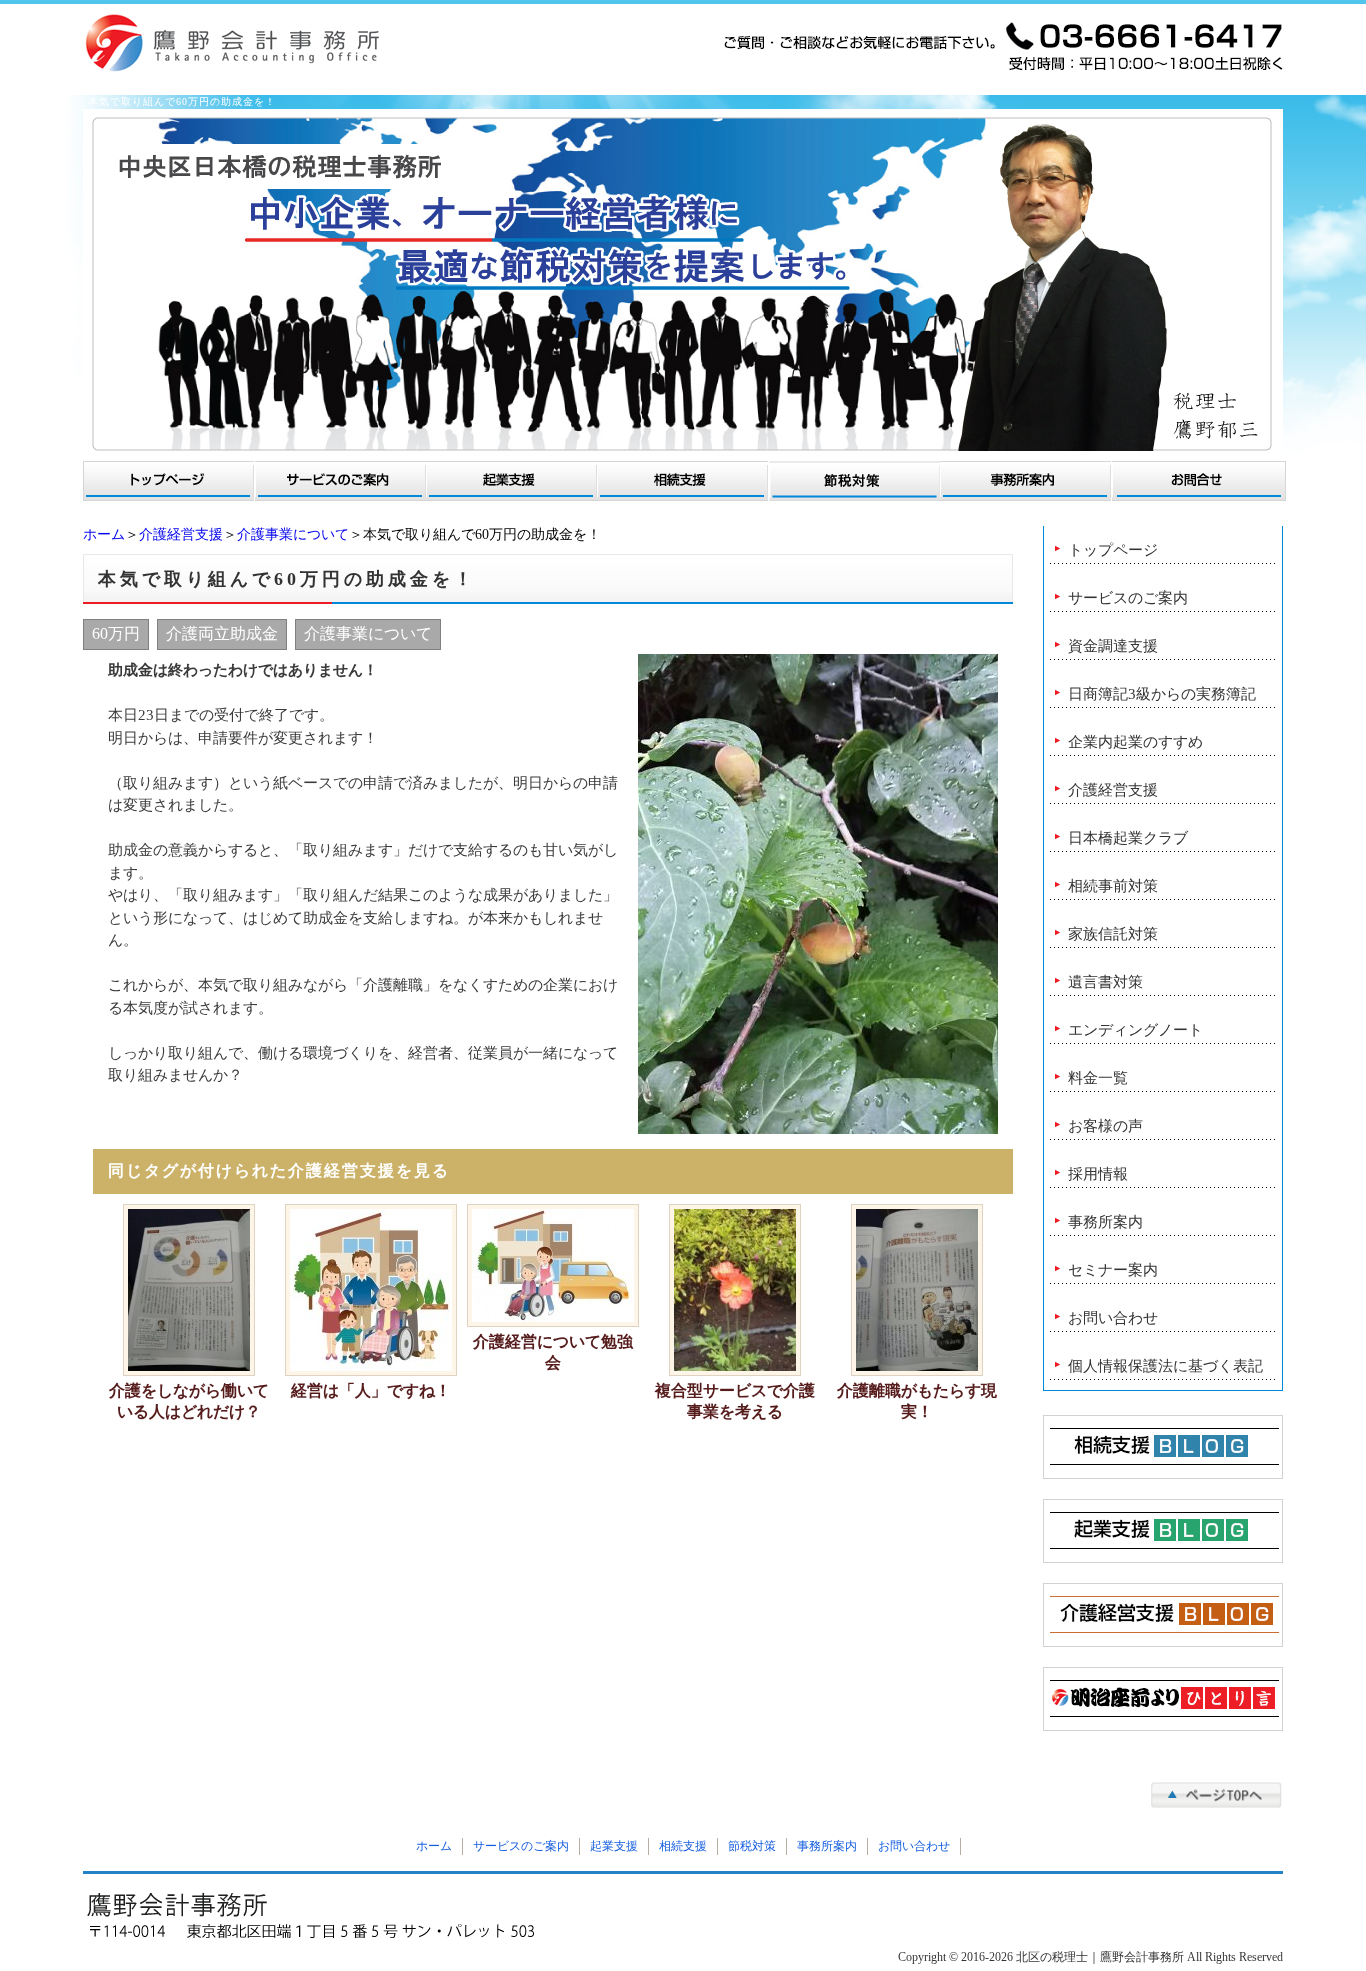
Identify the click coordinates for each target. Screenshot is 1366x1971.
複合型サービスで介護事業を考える (735, 1401)
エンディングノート (1135, 1030)
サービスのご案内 (1128, 598)
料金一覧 (1098, 1078)
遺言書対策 (1105, 982)
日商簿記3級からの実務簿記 (1162, 694)
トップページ (1113, 550)
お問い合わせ (1113, 1318)
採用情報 (1098, 1174)
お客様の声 (1105, 1126)
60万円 (116, 633)
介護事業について (293, 534)
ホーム (104, 534)
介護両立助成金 (222, 633)
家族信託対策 (1113, 934)
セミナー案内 (1113, 1270)
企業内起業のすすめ (1135, 742)
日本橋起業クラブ (1128, 838)
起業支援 (614, 1846)
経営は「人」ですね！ (371, 1390)
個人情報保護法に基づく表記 (1165, 1366)
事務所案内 (1105, 1222)
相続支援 (683, 1846)
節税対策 (752, 1846)
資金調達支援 (1113, 646)
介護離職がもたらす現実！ (917, 1401)
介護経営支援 (181, 534)
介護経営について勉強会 (553, 1352)
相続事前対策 (1113, 886)
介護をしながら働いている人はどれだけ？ (189, 1401)
